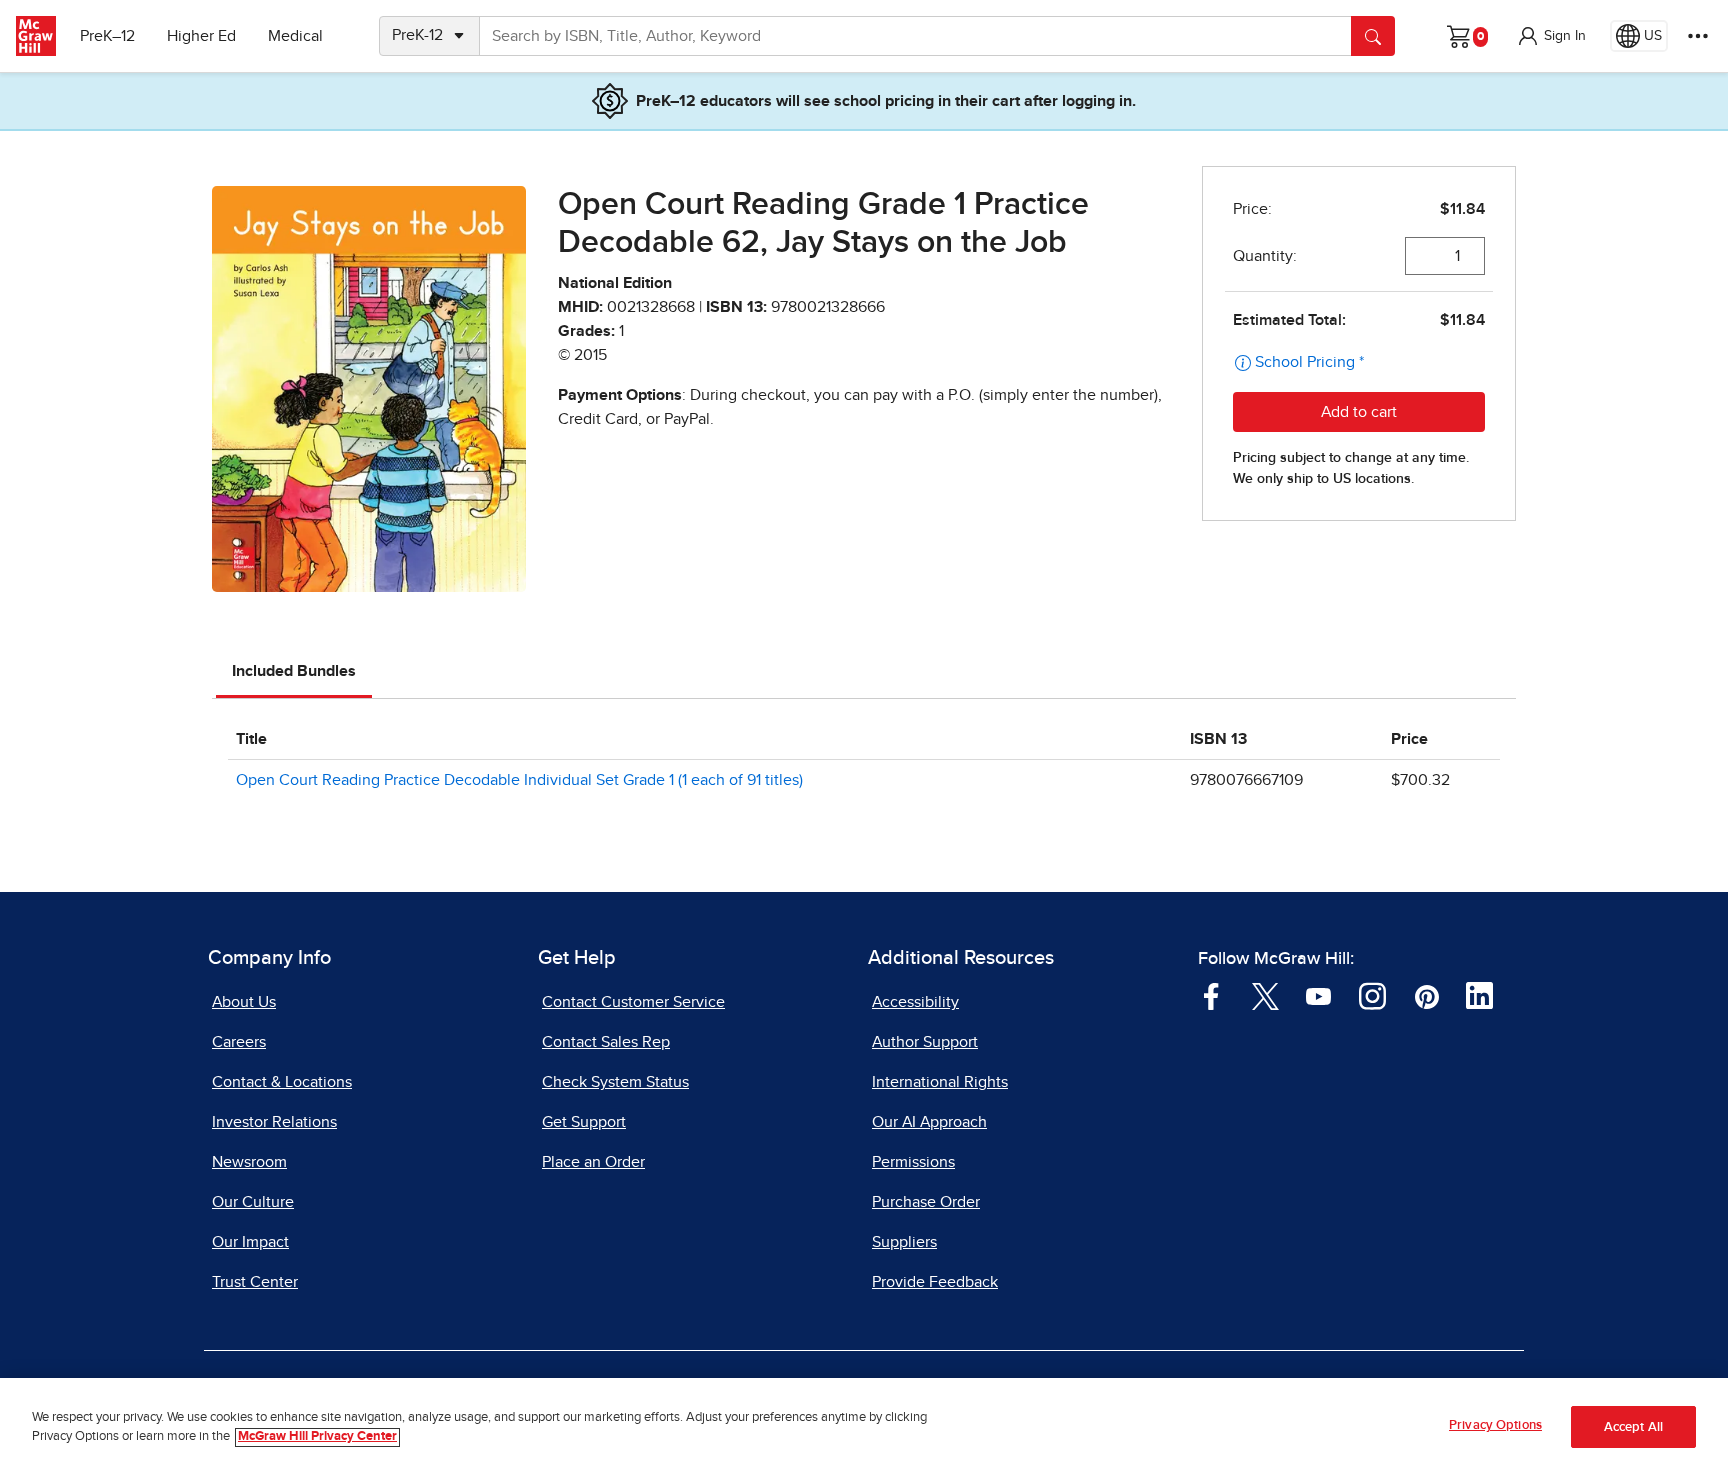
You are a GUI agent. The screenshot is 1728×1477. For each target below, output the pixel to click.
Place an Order (593, 1162)
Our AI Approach (929, 1122)
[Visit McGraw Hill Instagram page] (1372, 995)
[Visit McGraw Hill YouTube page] (1318, 995)
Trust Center (255, 1282)
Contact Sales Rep (606, 1042)
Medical (295, 36)
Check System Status (615, 1082)
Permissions (913, 1162)
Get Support (584, 1122)
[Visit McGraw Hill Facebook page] (1211, 995)
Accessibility (915, 1002)
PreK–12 (107, 36)
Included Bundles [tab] (294, 671)
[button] (1551, 36)
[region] (864, 1427)
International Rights (940, 1082)
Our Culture (253, 1202)
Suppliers (904, 1242)
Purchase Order (926, 1202)
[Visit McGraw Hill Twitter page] (1265, 995)
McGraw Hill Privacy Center (317, 1437)
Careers (239, 1042)
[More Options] (1698, 36)
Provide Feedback (935, 1282)
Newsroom (249, 1162)
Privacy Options (1495, 1425)
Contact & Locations (282, 1082)
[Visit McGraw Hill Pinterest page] (1426, 995)
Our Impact (250, 1242)
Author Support (925, 1042)
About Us (244, 1002)
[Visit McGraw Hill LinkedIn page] (1479, 995)
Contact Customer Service (633, 1002)
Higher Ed (201, 36)
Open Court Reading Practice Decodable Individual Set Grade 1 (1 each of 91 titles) (519, 780)
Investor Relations (274, 1122)
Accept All (1633, 1427)
